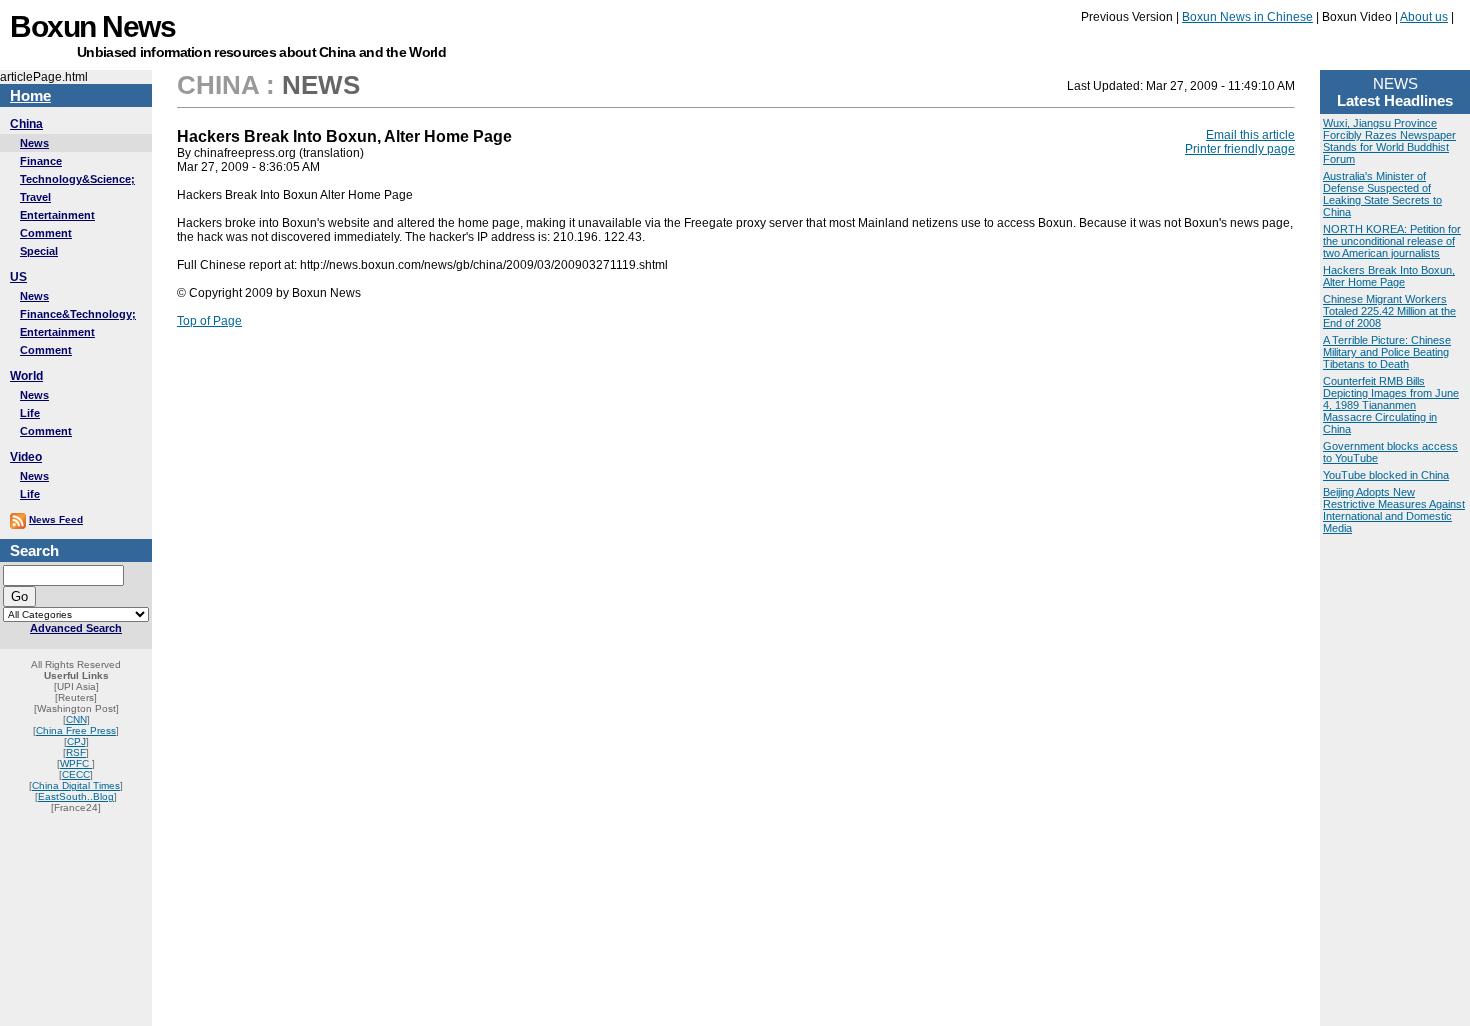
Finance (41, 161)
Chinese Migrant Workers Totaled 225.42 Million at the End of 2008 (1389, 311)
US (18, 277)
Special (39, 251)
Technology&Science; (77, 179)
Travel (35, 197)
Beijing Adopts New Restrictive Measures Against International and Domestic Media (1394, 510)
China (26, 124)
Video (26, 457)
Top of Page (209, 321)
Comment (46, 233)
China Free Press (76, 730)
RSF (76, 752)
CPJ (76, 741)
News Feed (56, 519)
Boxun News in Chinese (1247, 17)
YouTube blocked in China (1386, 475)
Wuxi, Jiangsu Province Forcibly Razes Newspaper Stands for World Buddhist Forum (1389, 141)
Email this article (1250, 135)
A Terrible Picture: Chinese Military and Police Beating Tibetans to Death (1387, 352)
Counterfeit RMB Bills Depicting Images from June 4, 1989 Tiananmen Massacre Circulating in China (1391, 405)
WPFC (76, 763)
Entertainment (57, 215)
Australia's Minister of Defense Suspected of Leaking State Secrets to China (1382, 194)
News (34, 143)
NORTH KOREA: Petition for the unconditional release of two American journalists (1392, 241)
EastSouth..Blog (76, 796)
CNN (76, 719)
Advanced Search (76, 628)
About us (1424, 17)
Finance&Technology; (78, 314)
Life (30, 413)
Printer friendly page (1240, 149)
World (26, 376)
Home (30, 95)
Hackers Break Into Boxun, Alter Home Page (1389, 276)
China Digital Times (76, 785)
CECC (76, 774)
